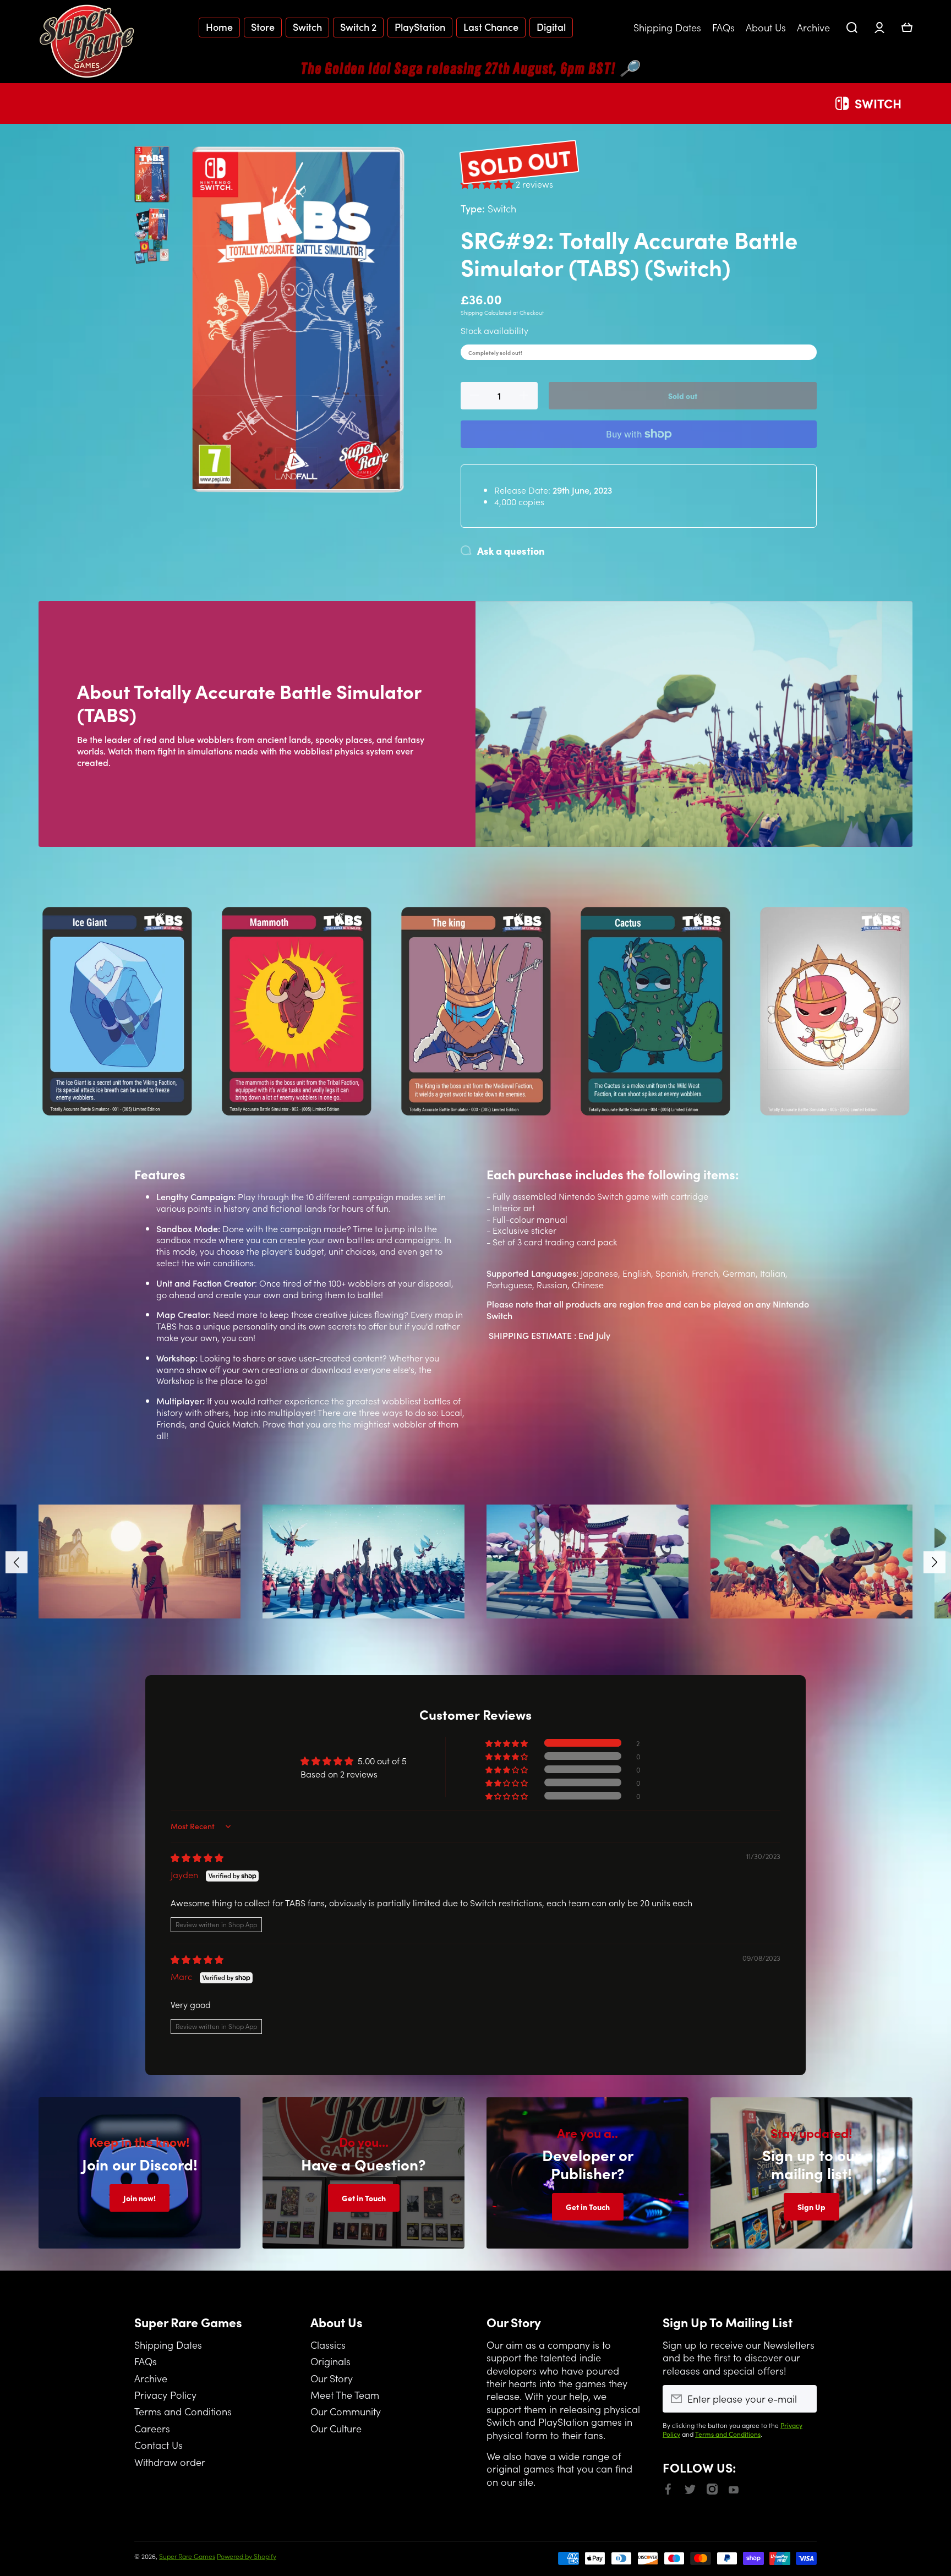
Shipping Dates (168, 2344)
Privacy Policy (165, 2394)
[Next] (934, 1562)
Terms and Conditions (183, 2411)
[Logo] (88, 41)
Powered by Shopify (247, 2556)
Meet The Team (345, 2394)
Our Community (346, 2411)
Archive (151, 2378)
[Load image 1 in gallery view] (152, 174)
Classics (328, 2344)
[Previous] (17, 1562)
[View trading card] (117, 1011)
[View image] (140, 1561)
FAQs (146, 2361)
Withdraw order (170, 2462)
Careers (152, 2428)
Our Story (332, 2378)
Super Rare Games (187, 2556)
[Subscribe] (803, 2399)
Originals (330, 2361)
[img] (197, 1857)
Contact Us (158, 2444)
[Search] (852, 28)
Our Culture (336, 2428)
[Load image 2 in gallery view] (152, 236)
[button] (907, 28)
